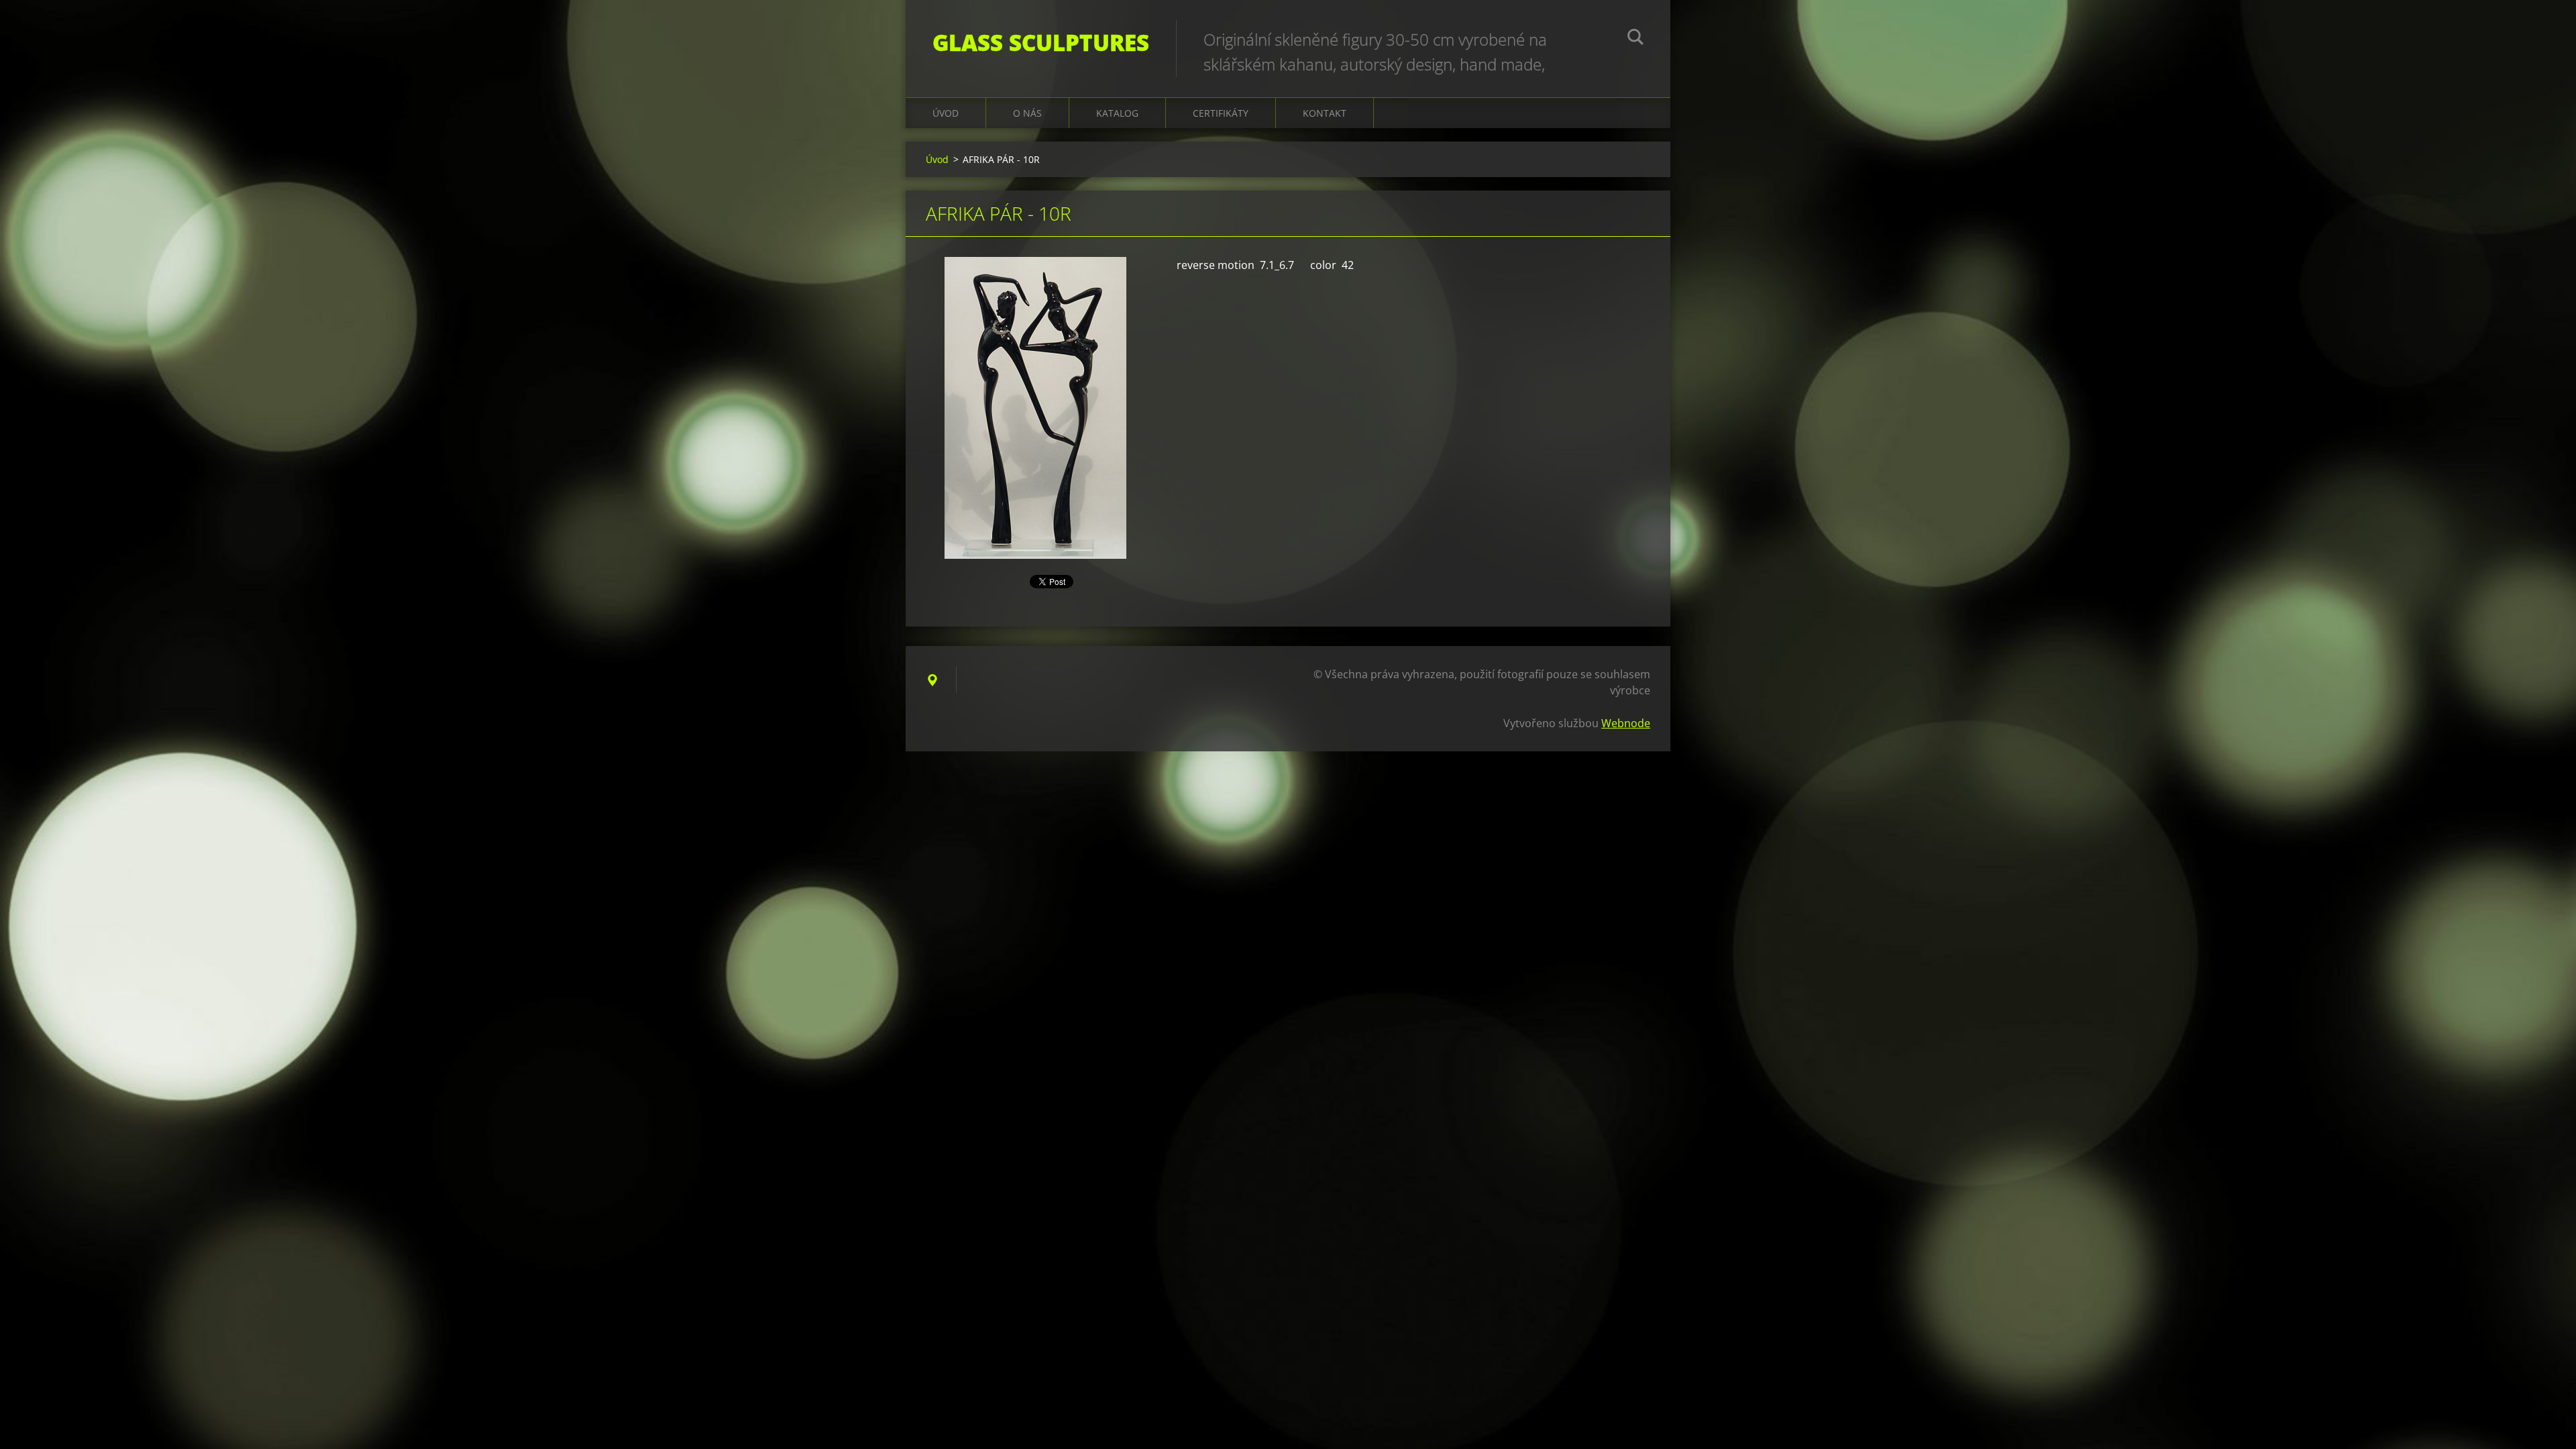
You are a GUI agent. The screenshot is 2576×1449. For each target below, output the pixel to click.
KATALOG (1117, 113)
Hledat (1635, 39)
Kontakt (1325, 113)
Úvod (946, 113)
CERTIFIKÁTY (1221, 113)
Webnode (1626, 723)
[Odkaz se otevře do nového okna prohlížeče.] (1035, 408)
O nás (1027, 113)
